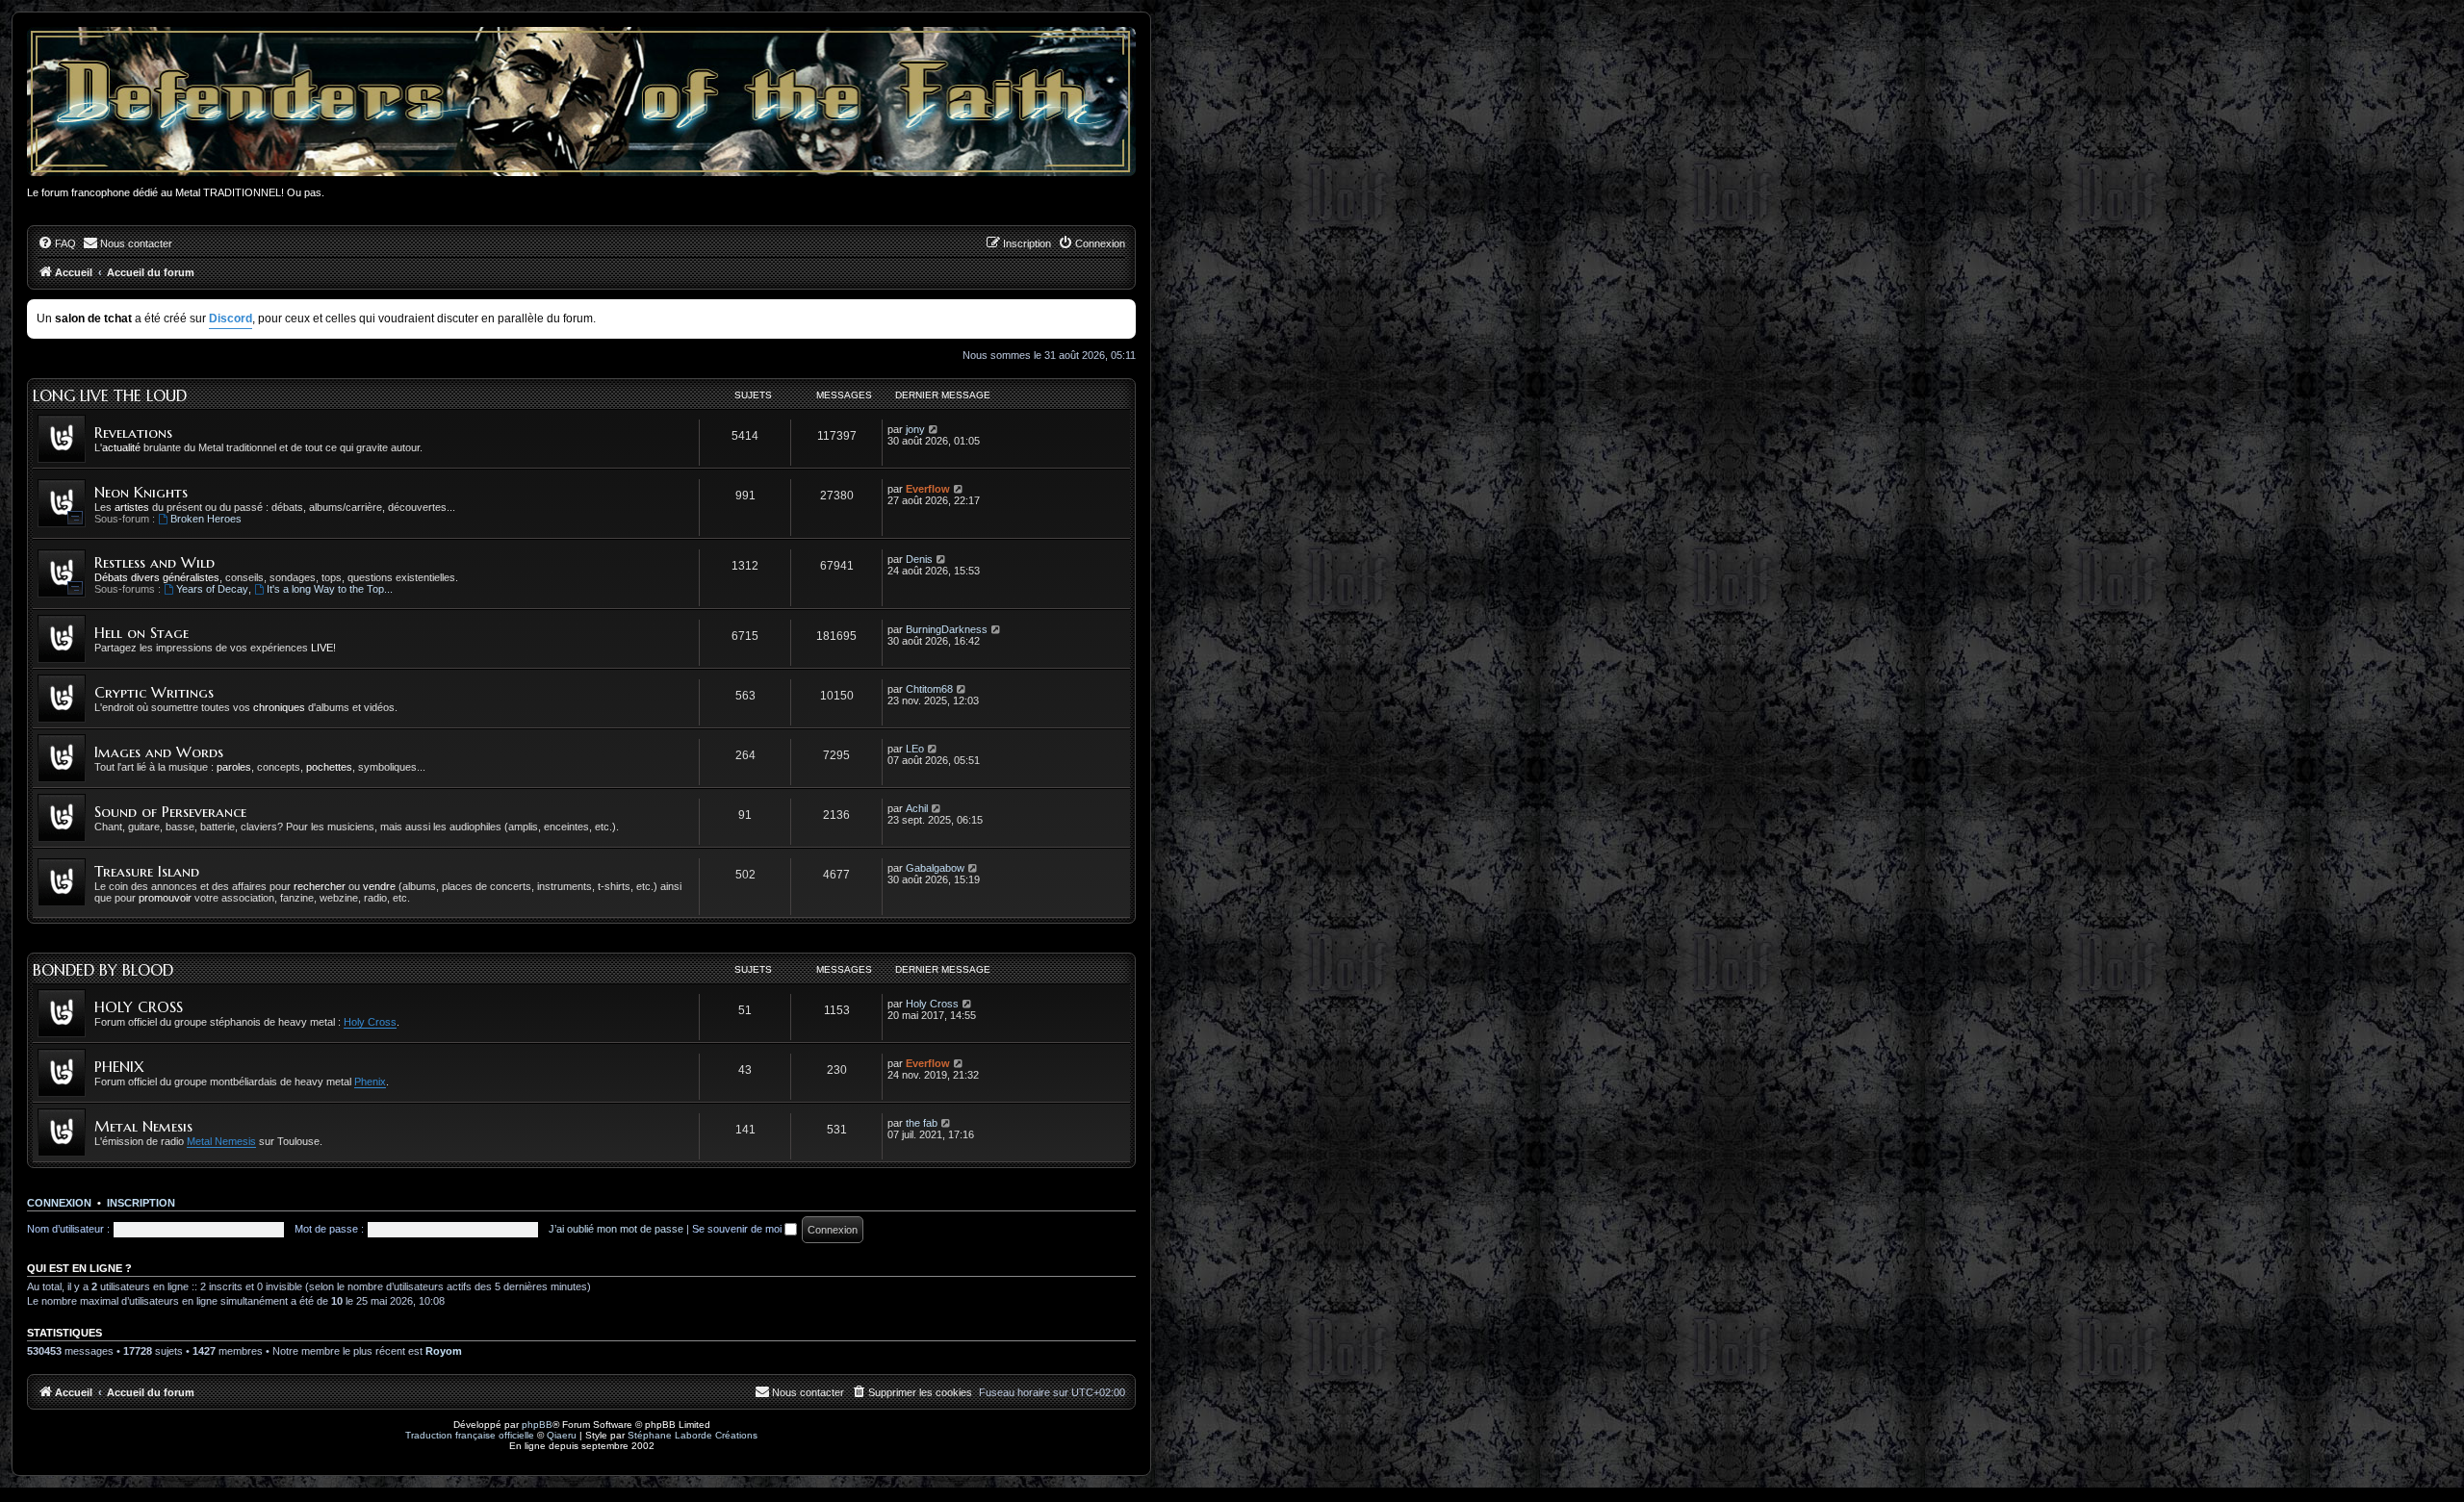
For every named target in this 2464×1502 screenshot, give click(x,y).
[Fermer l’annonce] (1123, 310)
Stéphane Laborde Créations (693, 1435)
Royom (444, 1351)
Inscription (141, 1203)
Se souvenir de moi (738, 1229)
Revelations (133, 433)
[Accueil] (581, 102)
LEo (915, 749)
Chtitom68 (929, 689)
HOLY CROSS (139, 1007)
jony (915, 429)
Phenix (370, 1082)
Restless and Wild (154, 562)
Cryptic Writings (154, 692)
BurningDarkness (947, 629)
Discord (231, 318)
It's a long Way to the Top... (330, 589)
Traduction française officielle (470, 1435)
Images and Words (159, 752)
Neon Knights (141, 492)
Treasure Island (147, 871)
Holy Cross (370, 1022)
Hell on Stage (141, 633)
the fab (922, 1123)
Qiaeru (562, 1435)
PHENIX (119, 1067)
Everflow (928, 489)
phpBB (537, 1425)
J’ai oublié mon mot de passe (616, 1229)
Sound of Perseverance (170, 812)
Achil (917, 808)
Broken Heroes (206, 519)
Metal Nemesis (143, 1126)
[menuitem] (57, 243)
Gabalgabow (935, 868)
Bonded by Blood (103, 970)
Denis (919, 559)
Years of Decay (212, 589)
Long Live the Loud (110, 395)
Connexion (59, 1203)
